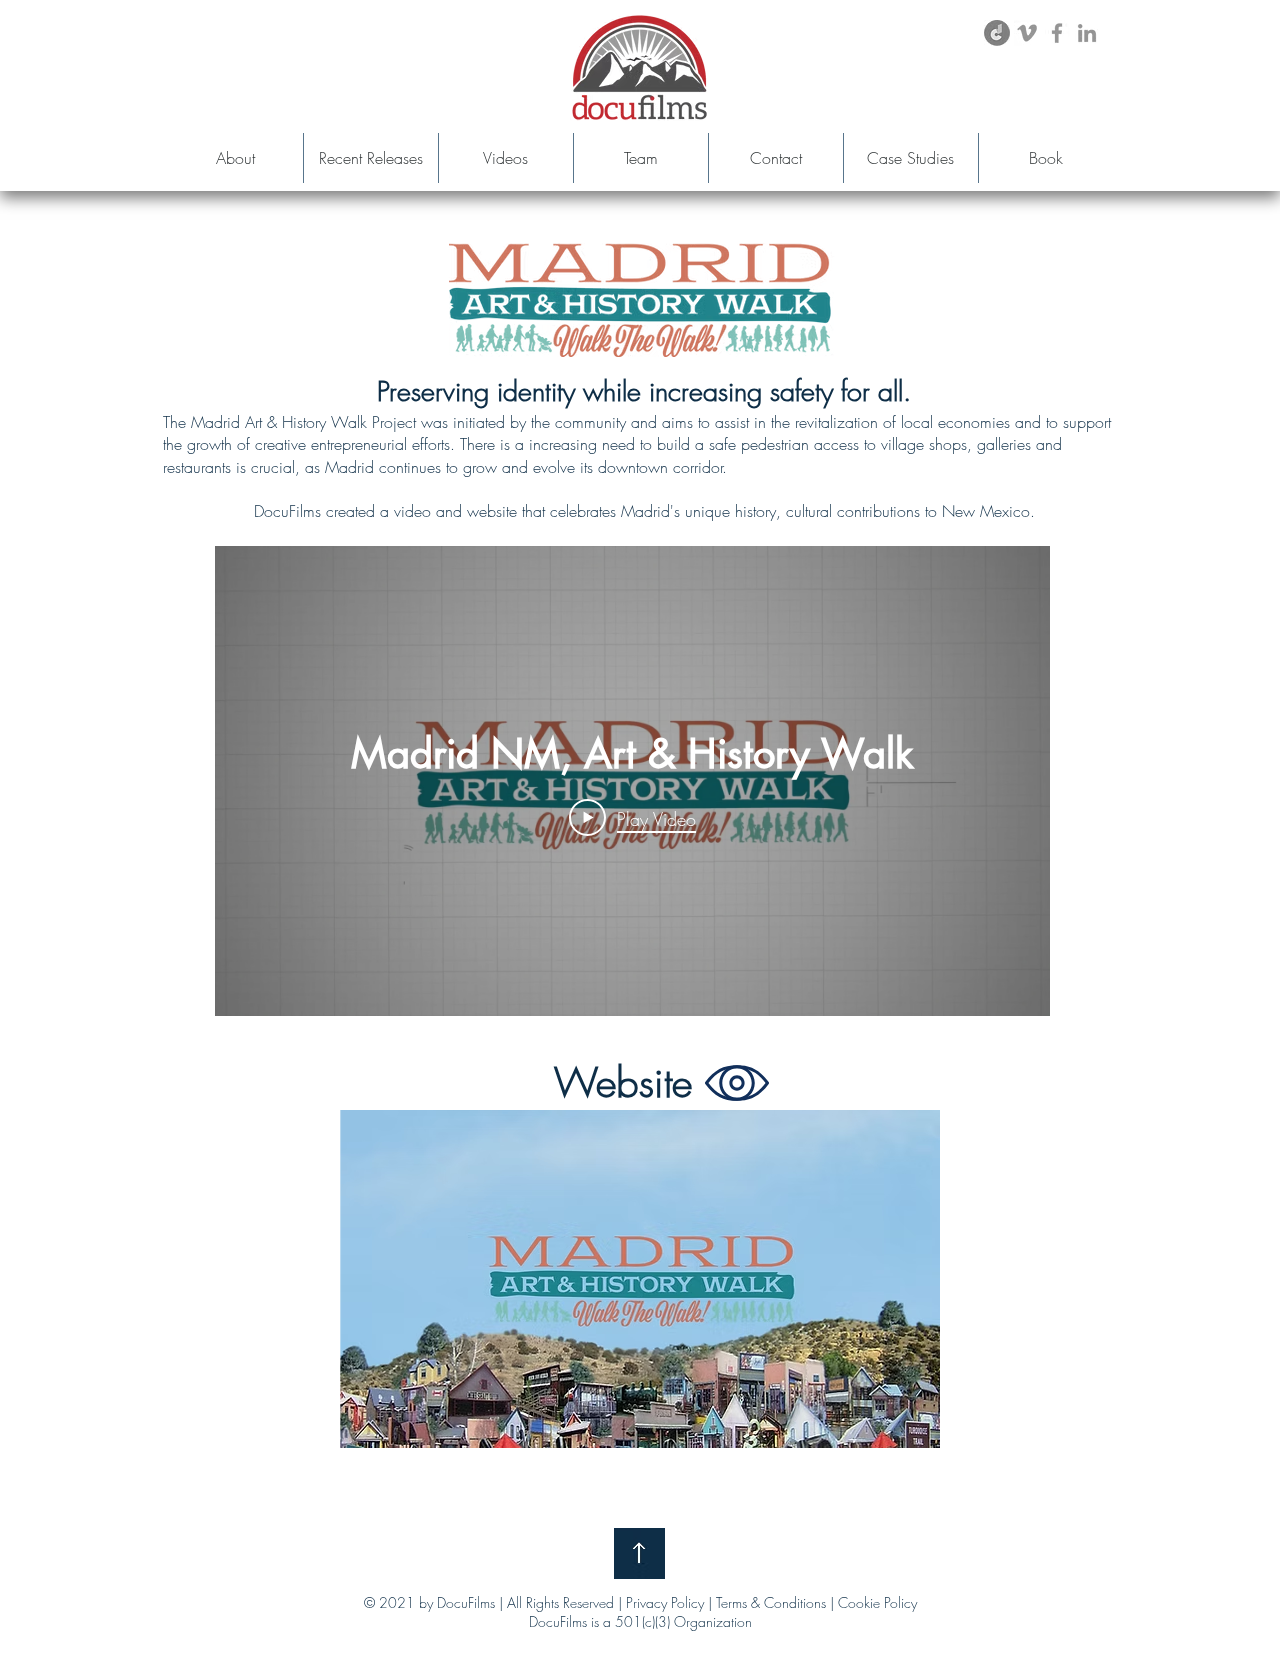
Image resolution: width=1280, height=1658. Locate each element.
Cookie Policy (877, 1602)
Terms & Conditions (771, 1602)
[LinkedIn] (1087, 33)
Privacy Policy (665, 1602)
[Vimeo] (1027, 33)
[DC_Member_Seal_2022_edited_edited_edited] (997, 33)
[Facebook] (1057, 33)
